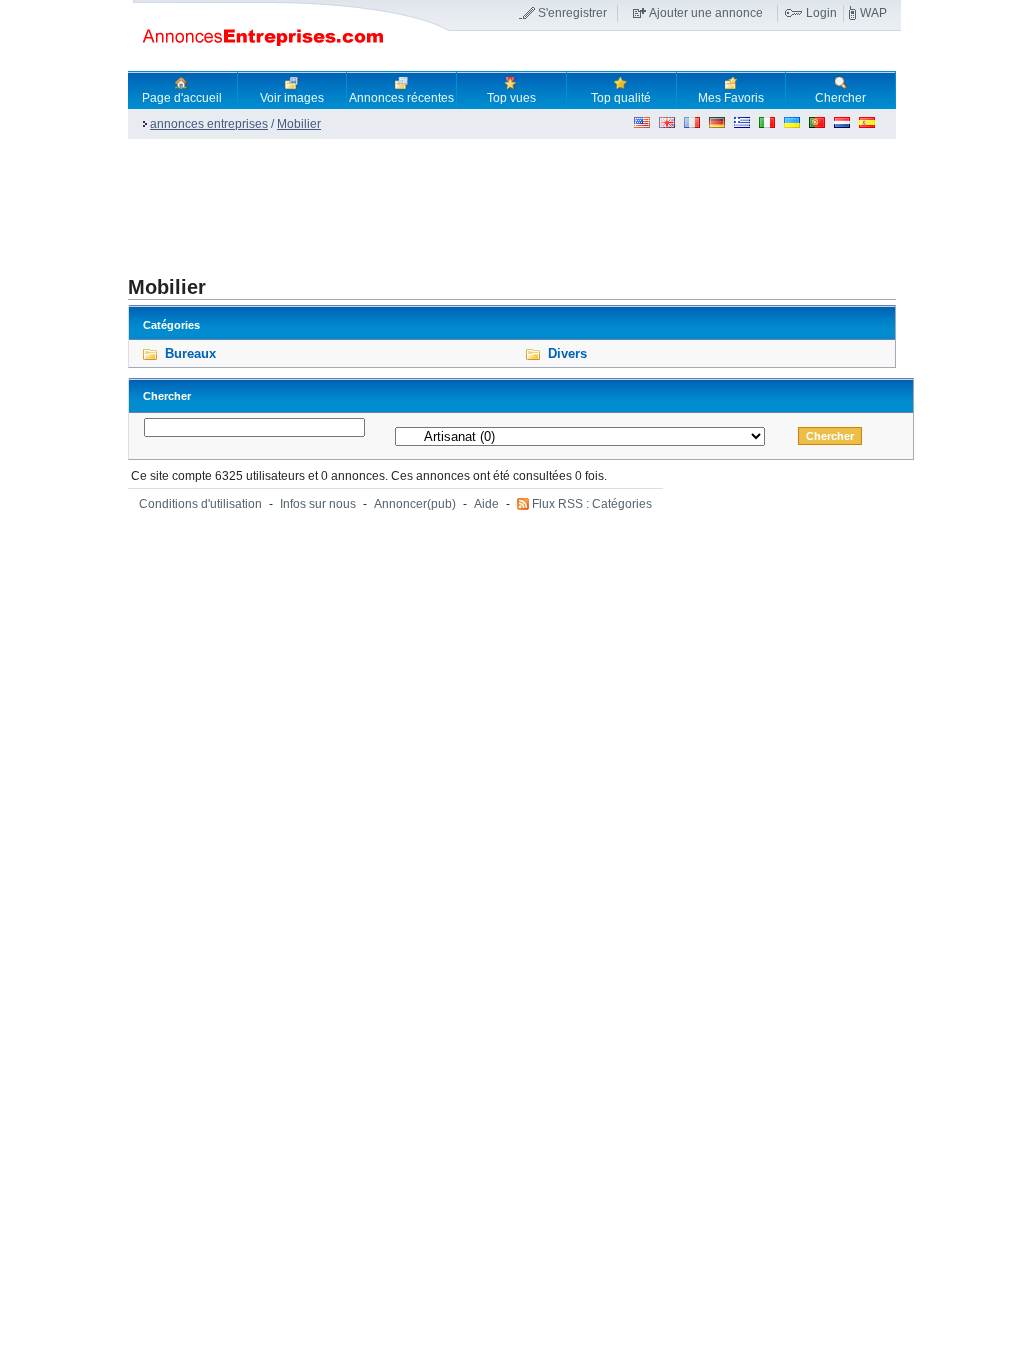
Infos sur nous (318, 504)
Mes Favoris (731, 98)
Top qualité (621, 98)
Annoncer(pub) (415, 504)
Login (821, 13)
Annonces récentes (401, 98)
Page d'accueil (182, 98)
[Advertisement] (492, 206)
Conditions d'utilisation (200, 504)
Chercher (840, 98)
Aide (486, 504)
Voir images (292, 98)
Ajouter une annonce (706, 13)
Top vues (511, 98)
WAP (873, 13)
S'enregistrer (572, 13)
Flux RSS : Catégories (592, 504)
